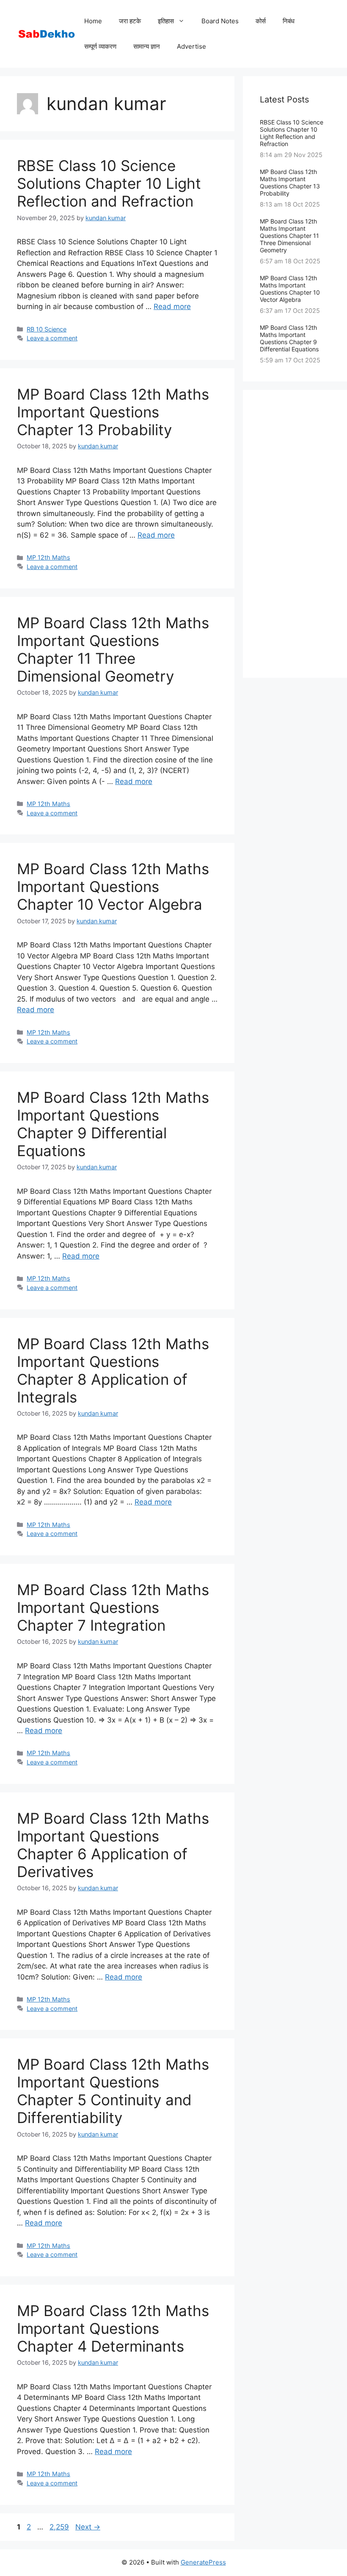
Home (93, 21)
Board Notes (220, 21)
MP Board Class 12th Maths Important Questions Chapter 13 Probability (113, 412)
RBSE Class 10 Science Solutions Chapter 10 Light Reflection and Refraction (109, 183)
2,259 (59, 2527)
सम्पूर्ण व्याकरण (100, 46)
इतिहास (166, 21)
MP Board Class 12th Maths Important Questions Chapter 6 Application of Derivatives (113, 1845)
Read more (172, 306)
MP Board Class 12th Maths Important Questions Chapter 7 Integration (113, 1607)
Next (88, 2527)
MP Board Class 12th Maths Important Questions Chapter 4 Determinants (113, 2328)
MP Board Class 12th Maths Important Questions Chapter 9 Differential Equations (113, 1124)
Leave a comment (52, 338)
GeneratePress (203, 2562)
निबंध (289, 21)
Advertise (191, 46)
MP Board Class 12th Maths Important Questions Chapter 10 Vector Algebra (113, 886)
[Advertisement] (295, 534)
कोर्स (261, 21)
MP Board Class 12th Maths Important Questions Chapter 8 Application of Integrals (113, 1370)
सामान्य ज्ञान (147, 46)
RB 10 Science (47, 329)
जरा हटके (130, 21)
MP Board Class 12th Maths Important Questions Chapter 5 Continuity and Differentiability (113, 2091)
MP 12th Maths (48, 557)
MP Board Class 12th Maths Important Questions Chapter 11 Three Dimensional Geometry (113, 649)
